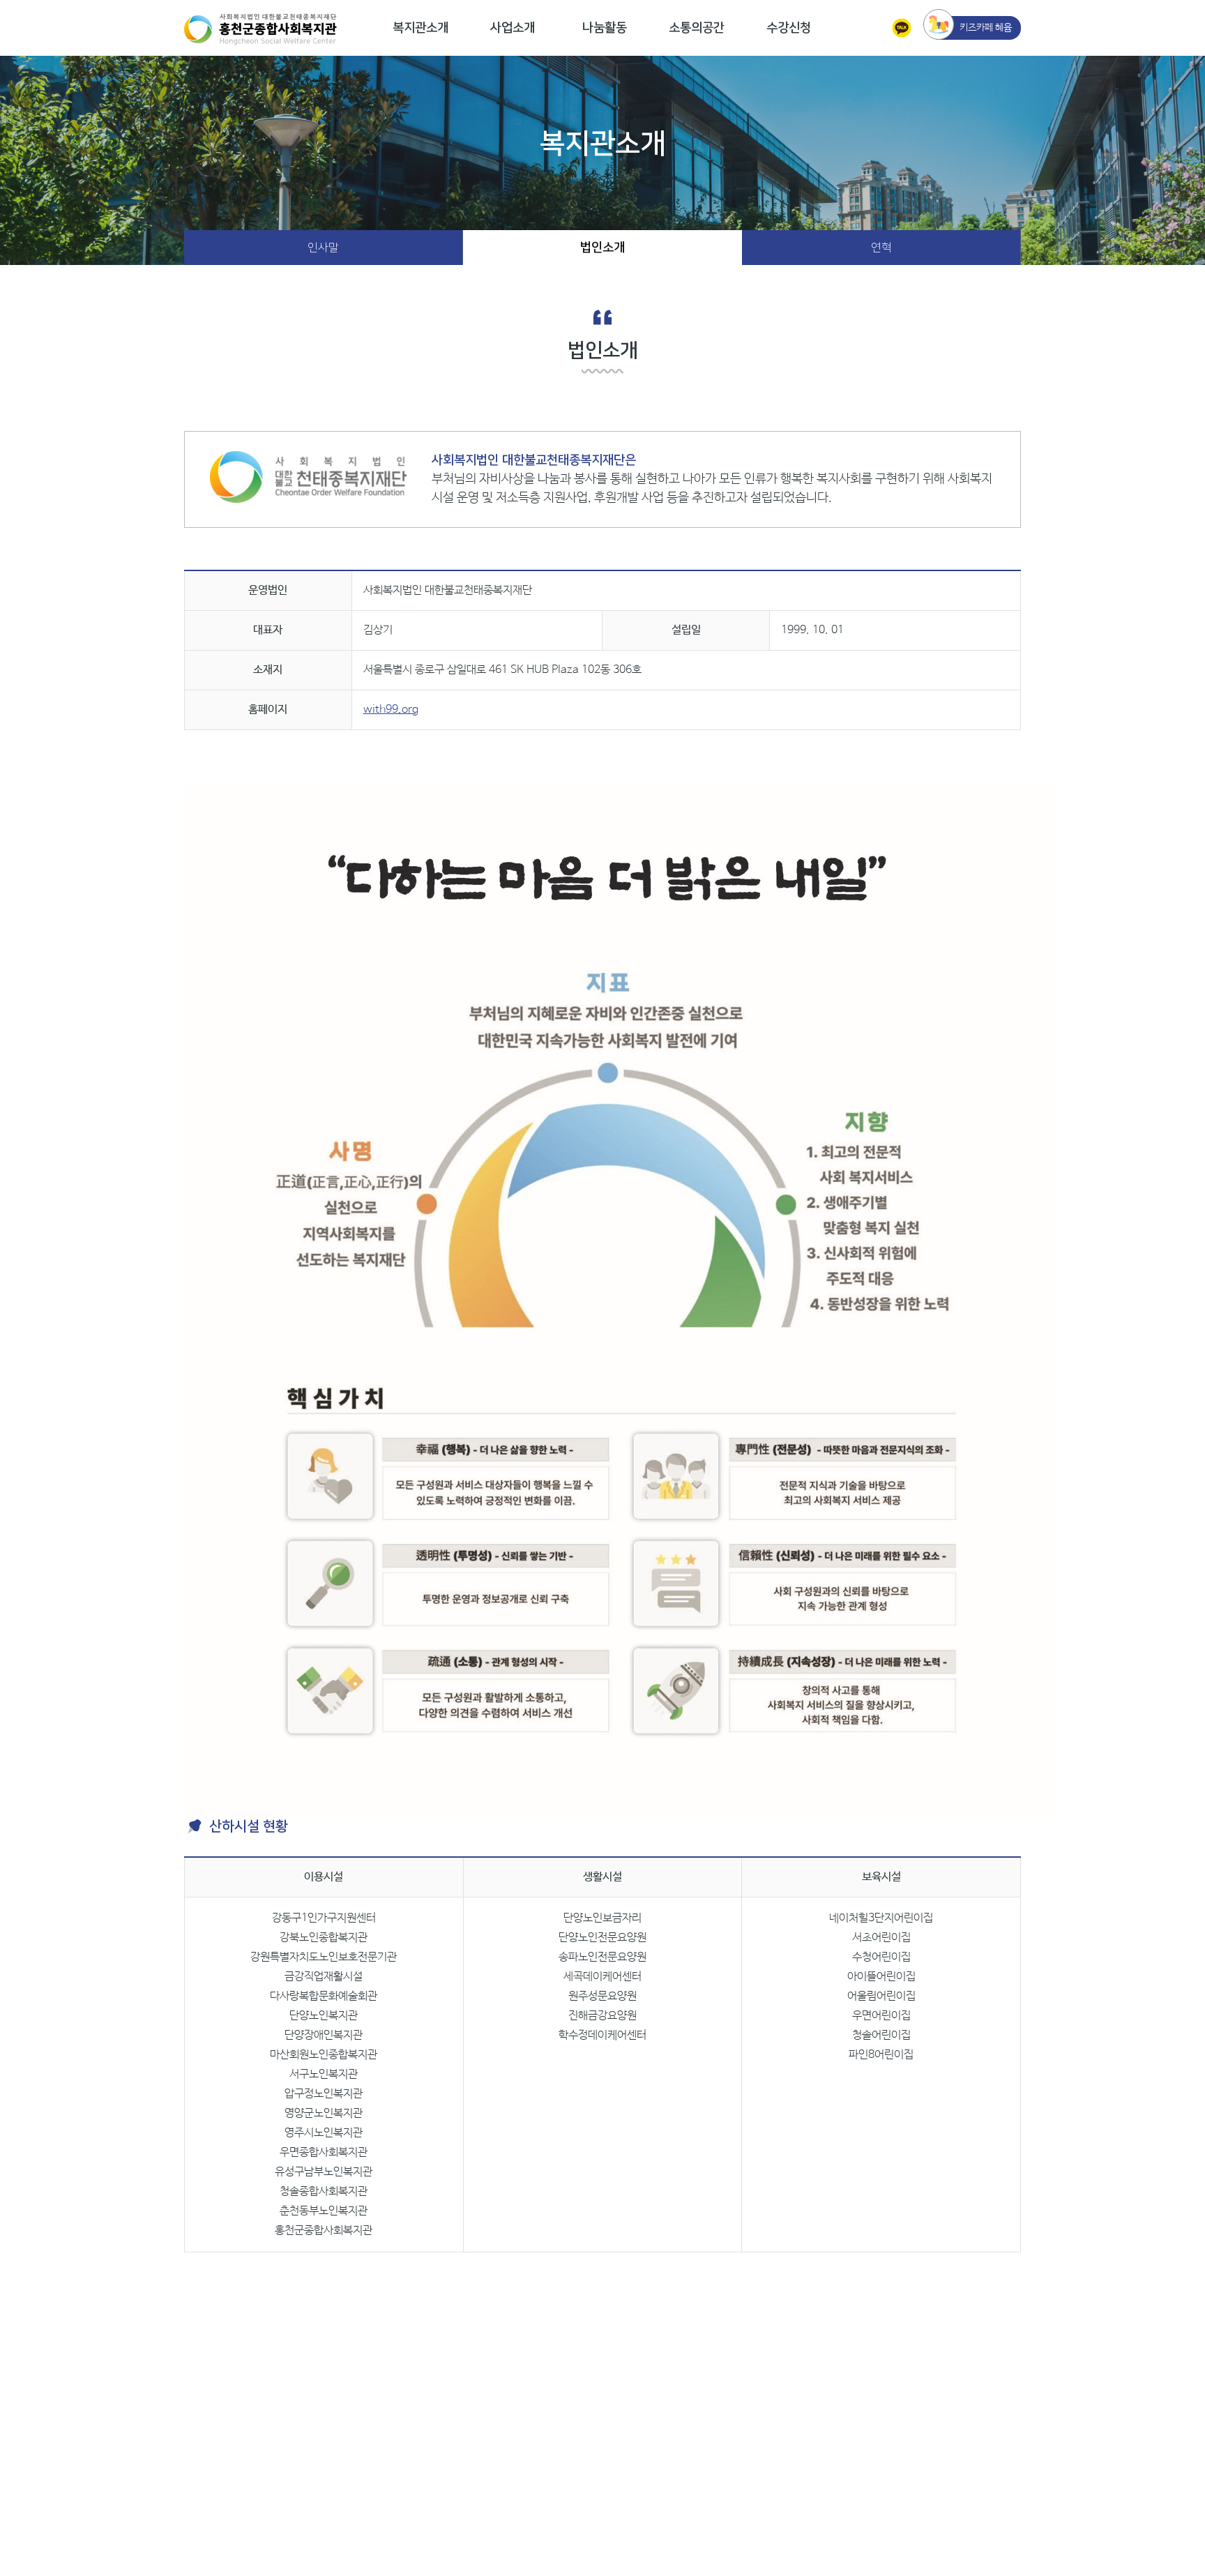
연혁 (881, 248)
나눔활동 (605, 28)
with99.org (391, 710)
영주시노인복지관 (324, 2133)
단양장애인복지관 (324, 2035)
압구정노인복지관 (324, 2094)
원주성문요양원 (602, 1996)
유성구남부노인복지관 (324, 2172)
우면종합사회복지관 (324, 2152)
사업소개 (513, 28)
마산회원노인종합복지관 (324, 2055)
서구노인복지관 (324, 2074)
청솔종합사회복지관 (324, 2191)
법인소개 (602, 248)
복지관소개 (420, 28)
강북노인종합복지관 (324, 1938)
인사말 (323, 248)
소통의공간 (697, 28)
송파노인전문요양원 (602, 1957)
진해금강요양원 (602, 2016)
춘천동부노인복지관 (324, 2211)
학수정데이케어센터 (602, 2035)
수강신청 (789, 28)
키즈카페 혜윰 (986, 28)
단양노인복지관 (324, 2016)
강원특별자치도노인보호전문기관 (324, 1957)
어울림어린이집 (881, 1996)
